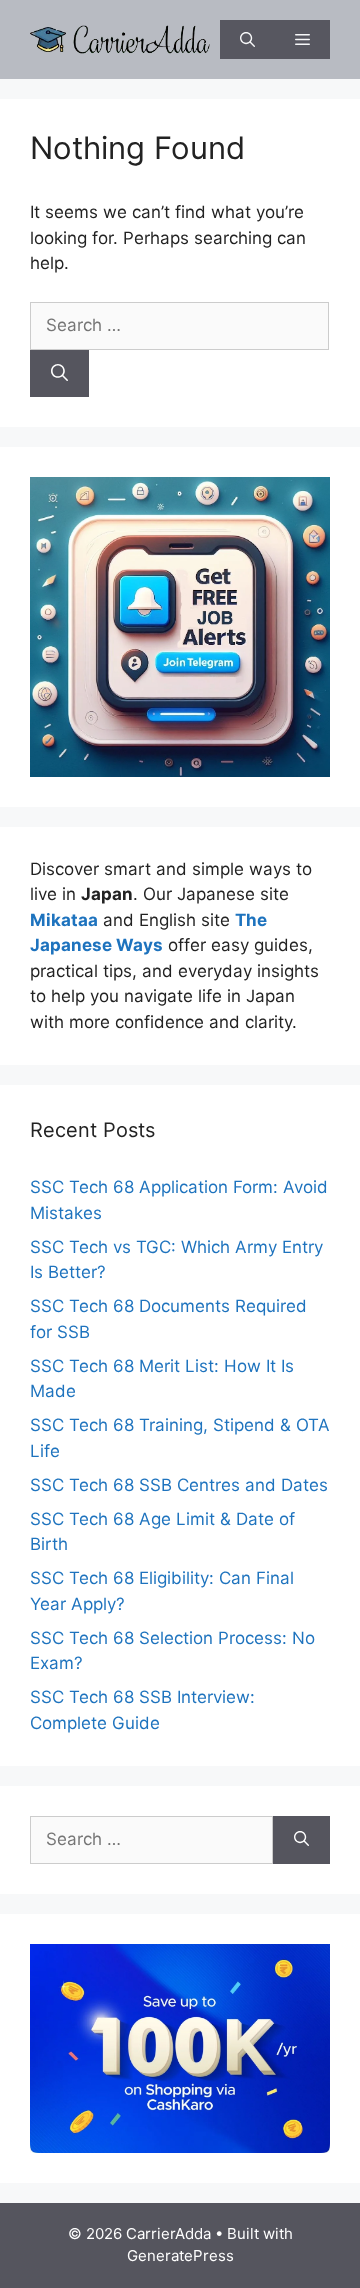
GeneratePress (180, 2255)
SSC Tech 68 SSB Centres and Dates (179, 1485)
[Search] (59, 374)
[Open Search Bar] (247, 39)
